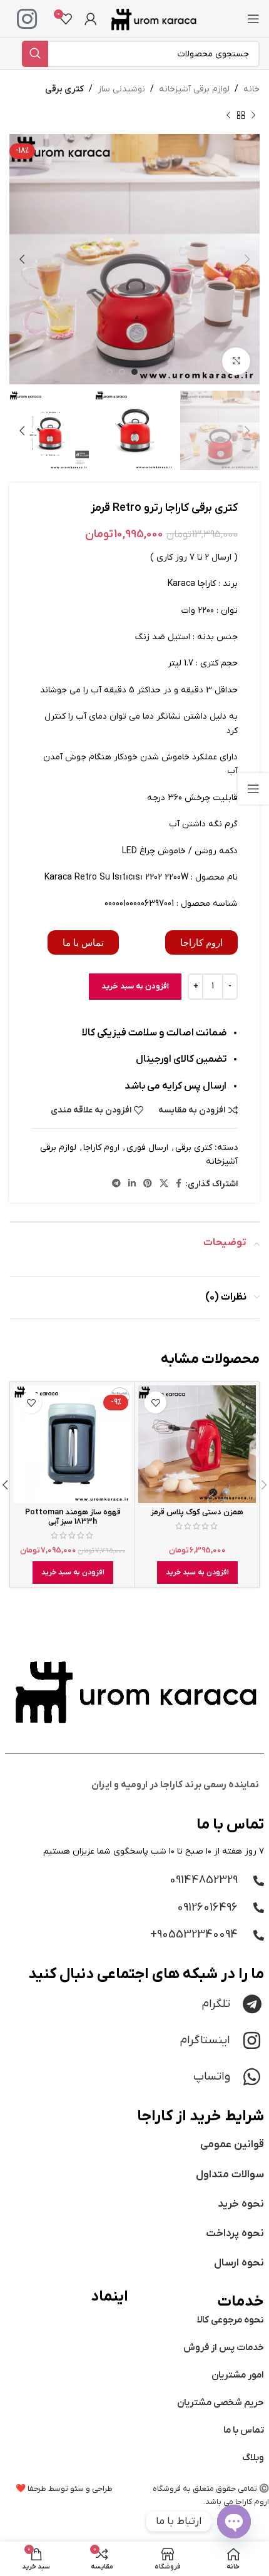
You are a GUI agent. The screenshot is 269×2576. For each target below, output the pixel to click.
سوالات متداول (230, 2175)
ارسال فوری (147, 1148)
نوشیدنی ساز (121, 89)
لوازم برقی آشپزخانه (194, 89)
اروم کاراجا (101, 1148)
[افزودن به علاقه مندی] (155, 1403)
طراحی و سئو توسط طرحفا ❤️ (64, 2489)
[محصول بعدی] (228, 115)
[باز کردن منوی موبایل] (253, 19)
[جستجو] (35, 54)
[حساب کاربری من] (91, 19)
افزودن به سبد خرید (135, 986)
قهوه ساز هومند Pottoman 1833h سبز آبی (73, 1517)
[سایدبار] (253, 789)
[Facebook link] (179, 1184)
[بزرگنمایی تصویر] (236, 362)
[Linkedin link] (132, 1184)
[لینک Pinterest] (148, 1184)
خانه (251, 89)
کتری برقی (64, 89)
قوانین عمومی (232, 2145)
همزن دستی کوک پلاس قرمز (197, 1512)
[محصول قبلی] (253, 115)
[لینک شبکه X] (164, 1184)
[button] (197, 1573)
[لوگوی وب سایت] (153, 18)
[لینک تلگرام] (116, 1184)
